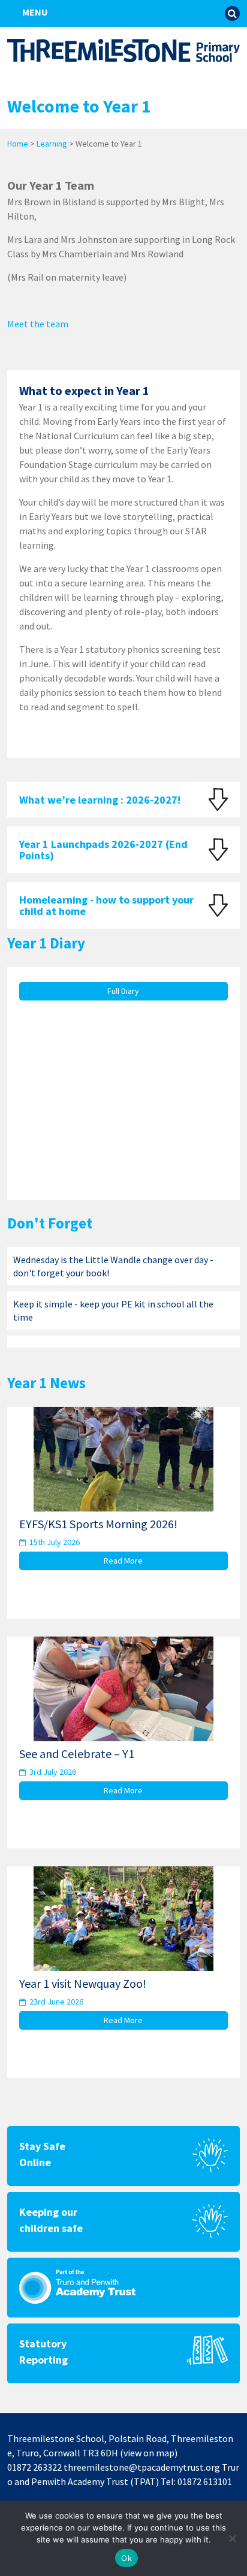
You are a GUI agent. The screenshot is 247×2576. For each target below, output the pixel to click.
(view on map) (149, 2453)
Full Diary (123, 991)
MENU (34, 12)
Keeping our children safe (51, 2220)
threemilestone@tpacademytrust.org (142, 2467)
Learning (52, 144)
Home (18, 144)
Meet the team (38, 324)
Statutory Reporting (43, 2352)
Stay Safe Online (42, 2154)
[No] (232, 2538)
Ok (126, 2558)
